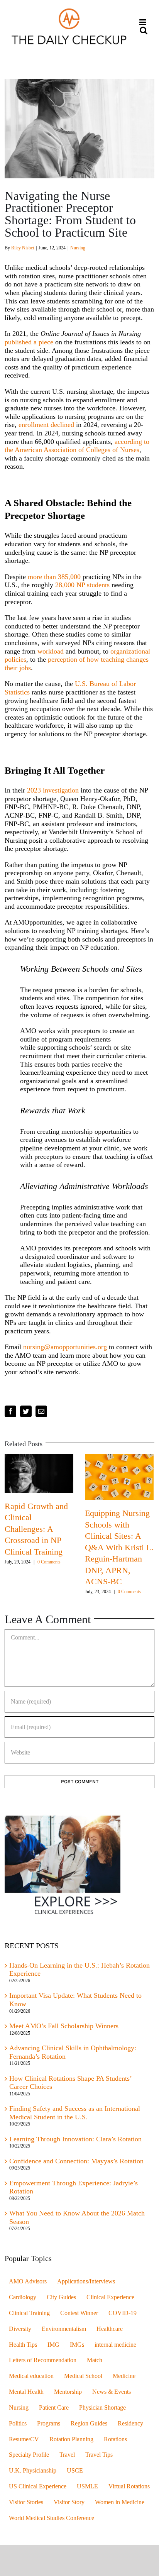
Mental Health (26, 2394)
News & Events (112, 2394)
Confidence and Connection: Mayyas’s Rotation (76, 2163)
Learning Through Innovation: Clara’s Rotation (75, 2141)
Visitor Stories (26, 2504)
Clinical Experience (110, 2300)
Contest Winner (79, 2315)
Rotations (115, 2441)
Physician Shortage (102, 2410)
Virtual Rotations (129, 2489)
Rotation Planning (71, 2441)
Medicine (124, 2378)
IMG (53, 2347)
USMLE (87, 2489)
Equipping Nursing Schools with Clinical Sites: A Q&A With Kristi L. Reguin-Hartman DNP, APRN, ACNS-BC (73, 1547)
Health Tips (23, 2347)
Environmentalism (64, 2331)
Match (95, 2363)
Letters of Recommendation (43, 2363)
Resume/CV (24, 2441)
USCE (75, 2473)
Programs (49, 2425)
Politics (18, 2425)
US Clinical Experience (38, 2489)
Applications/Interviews (86, 2284)
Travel (67, 2457)
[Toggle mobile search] (144, 30)
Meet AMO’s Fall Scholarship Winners (64, 2028)
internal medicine (115, 2347)
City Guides (61, 2300)
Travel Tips (99, 2457)
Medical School (83, 2378)
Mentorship (68, 2394)
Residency (130, 2425)
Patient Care (54, 2410)
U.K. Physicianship (33, 2473)
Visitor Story (69, 2504)
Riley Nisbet (23, 248)
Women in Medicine (120, 2504)
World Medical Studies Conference (52, 2520)
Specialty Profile (29, 2457)
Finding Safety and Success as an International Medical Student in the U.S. (75, 2115)
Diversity (20, 2331)
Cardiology (23, 2300)
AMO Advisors (28, 2284)
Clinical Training (29, 2315)
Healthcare (110, 2331)
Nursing (78, 248)
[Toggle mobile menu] (143, 22)
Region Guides (89, 2425)
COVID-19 (123, 2315)
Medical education (31, 2378)
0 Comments (83, 1592)
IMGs (77, 2347)
